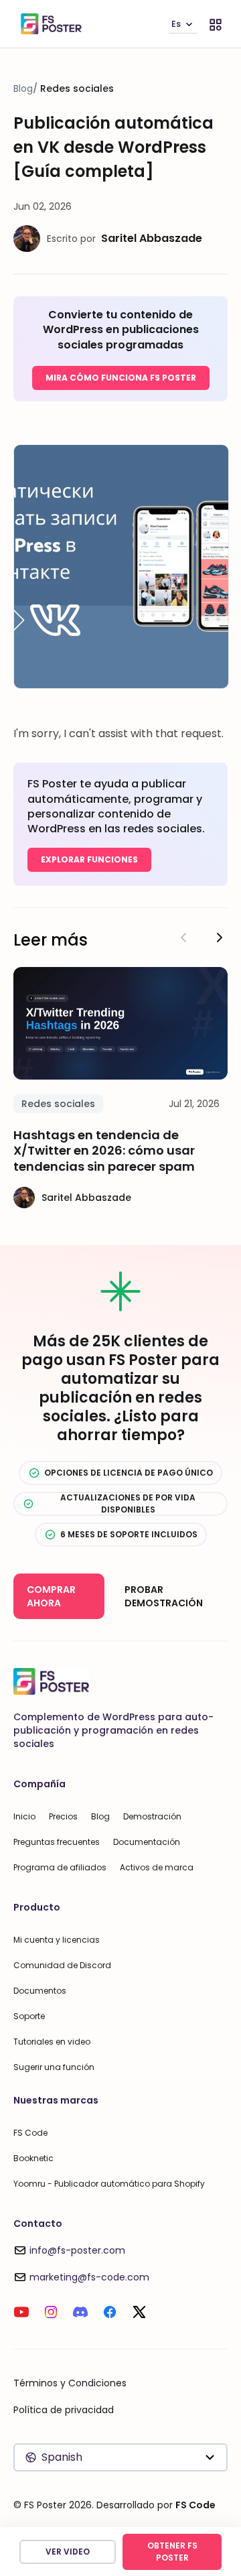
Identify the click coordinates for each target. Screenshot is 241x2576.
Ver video (68, 2552)
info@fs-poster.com (77, 2250)
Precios (63, 1816)
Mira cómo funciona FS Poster (121, 378)
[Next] (220, 938)
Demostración (152, 1816)
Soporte (29, 2016)
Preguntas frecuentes (57, 1842)
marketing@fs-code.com (89, 2277)
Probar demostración (164, 1596)
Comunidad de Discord (62, 1965)
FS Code (30, 2133)
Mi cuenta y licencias (57, 1940)
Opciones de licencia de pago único (129, 1473)
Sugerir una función (54, 2067)
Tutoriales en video (52, 2042)
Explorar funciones (89, 859)
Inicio (24, 1816)
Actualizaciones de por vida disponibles (128, 1503)
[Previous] (183, 938)
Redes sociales (77, 88)
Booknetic (33, 2158)
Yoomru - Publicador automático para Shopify (109, 2184)
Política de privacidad (64, 2410)
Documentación (147, 1842)
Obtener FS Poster (172, 2552)
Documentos (40, 1991)
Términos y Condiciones (70, 2383)
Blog (23, 88)
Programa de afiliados (60, 1867)
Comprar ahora (51, 1596)
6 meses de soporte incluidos (129, 1534)
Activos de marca (157, 1867)
